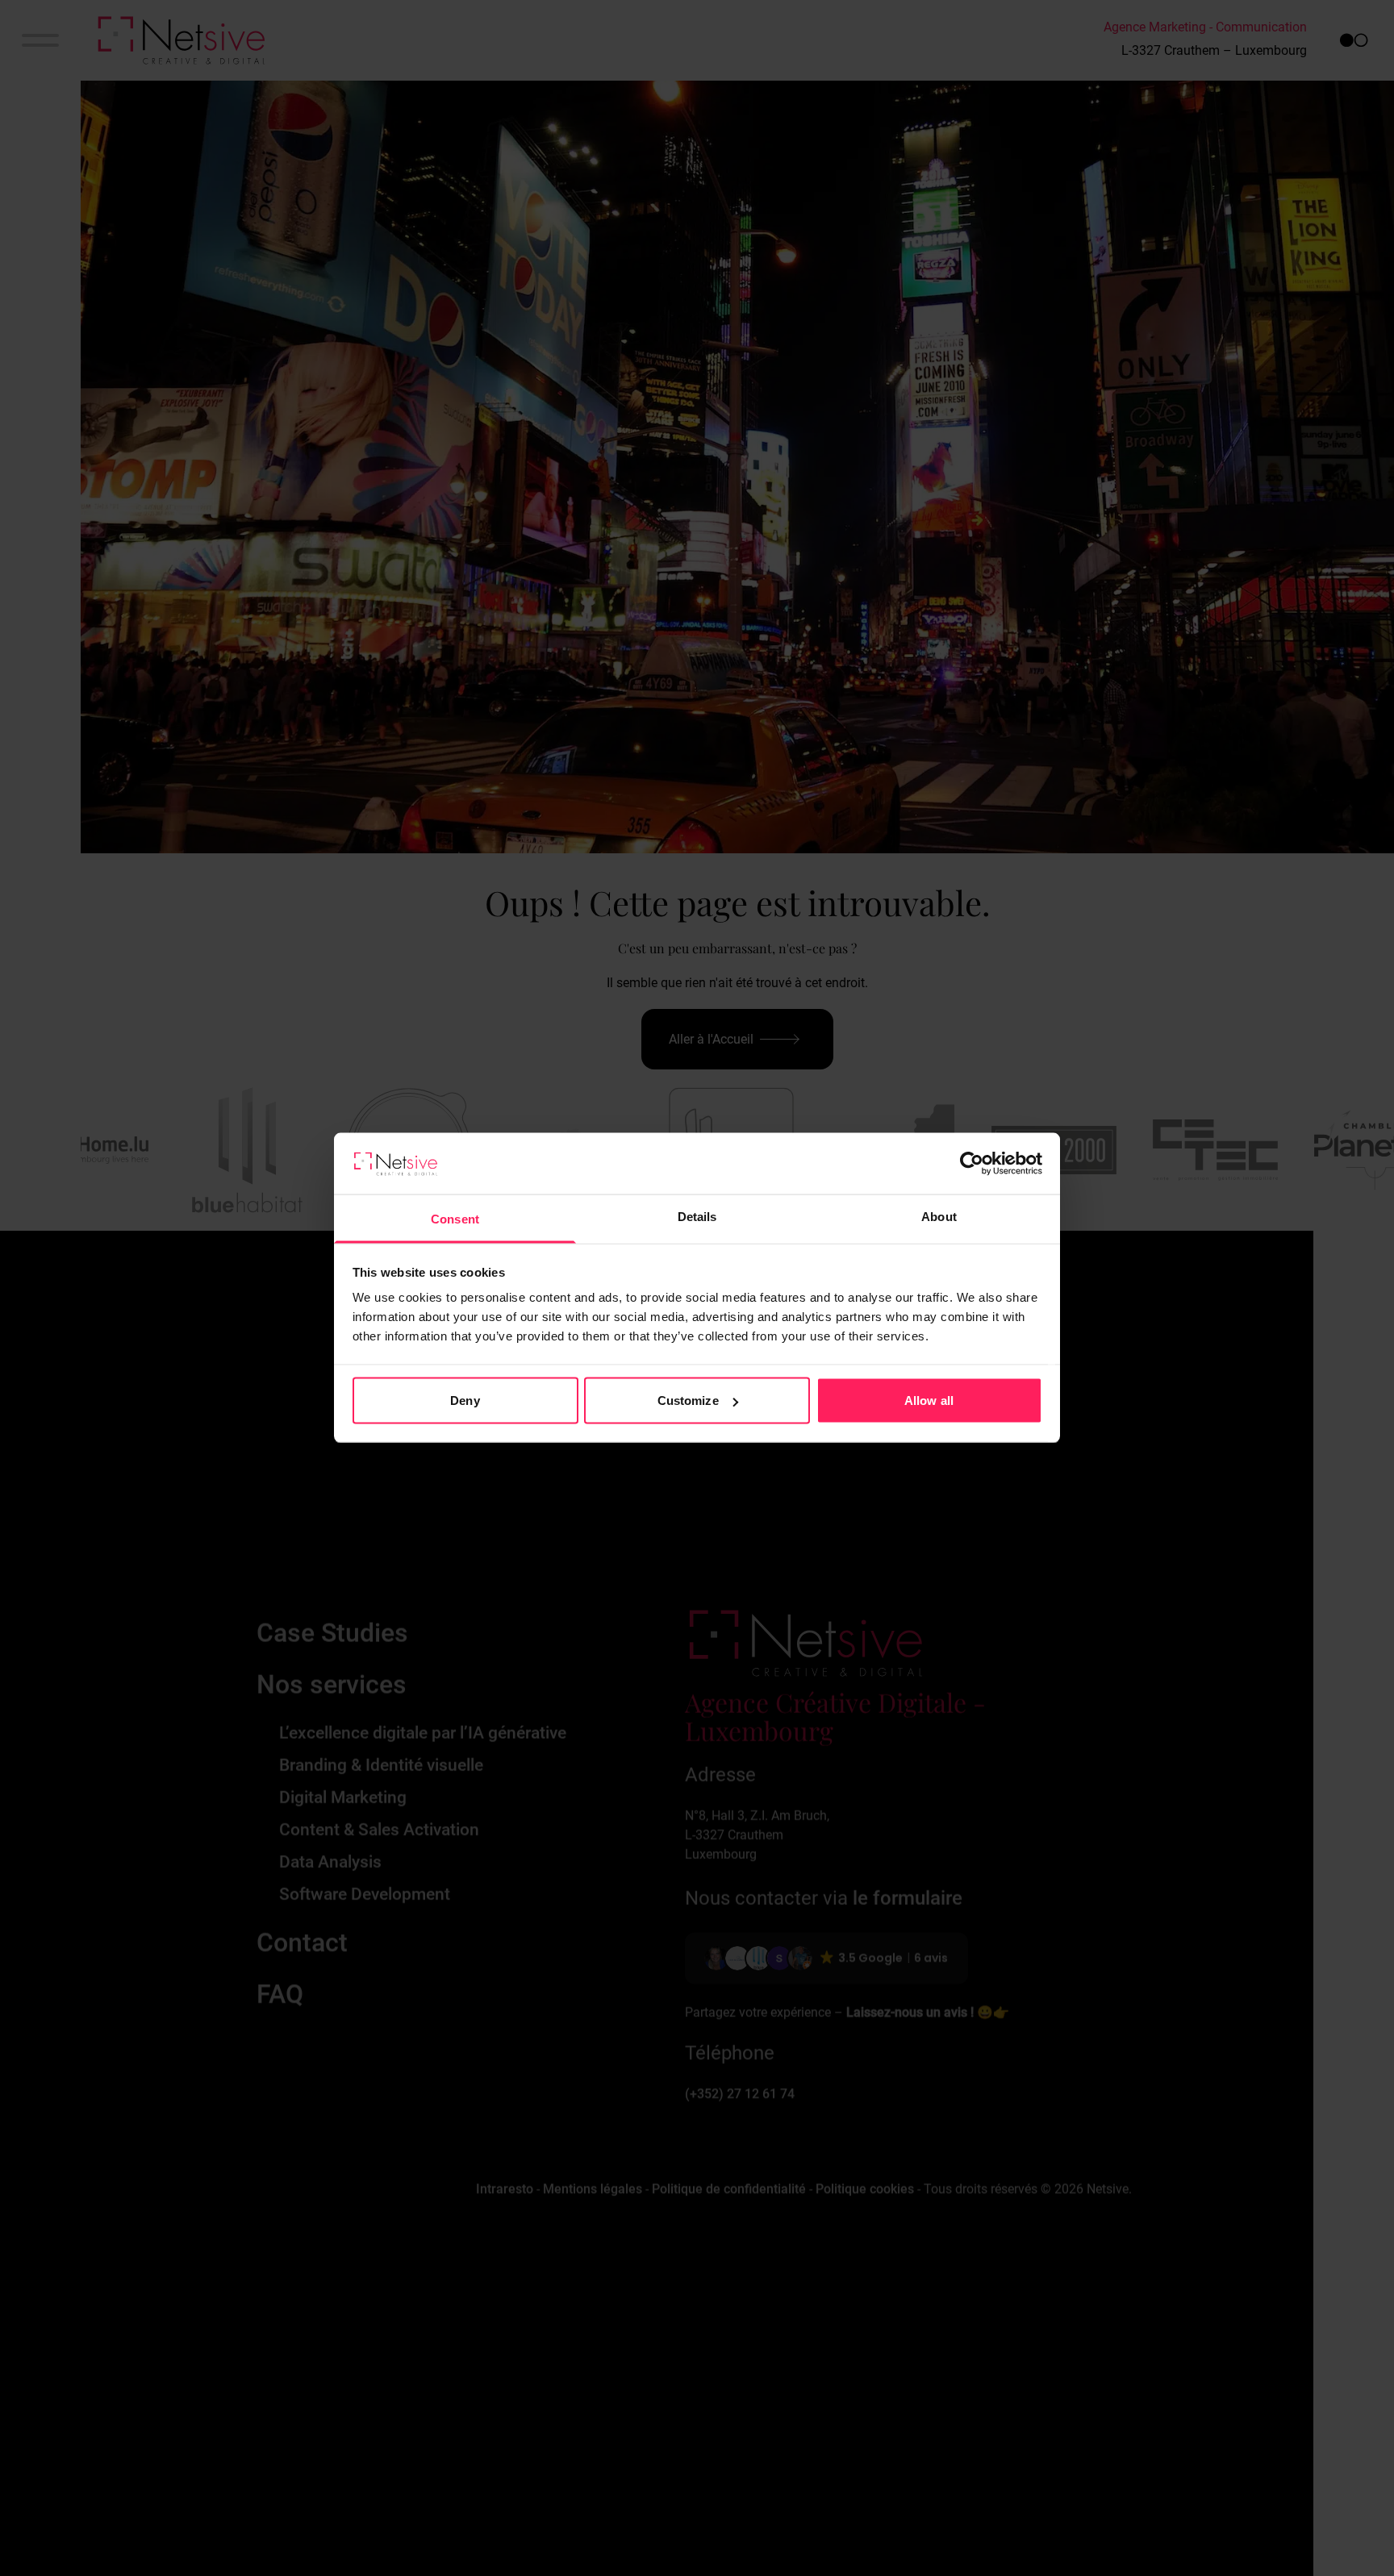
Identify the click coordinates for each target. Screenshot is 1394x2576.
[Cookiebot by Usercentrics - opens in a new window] (972, 1164)
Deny (465, 1401)
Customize (688, 1401)
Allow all (929, 1401)
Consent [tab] (455, 1219)
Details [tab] (697, 1217)
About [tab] (939, 1217)
